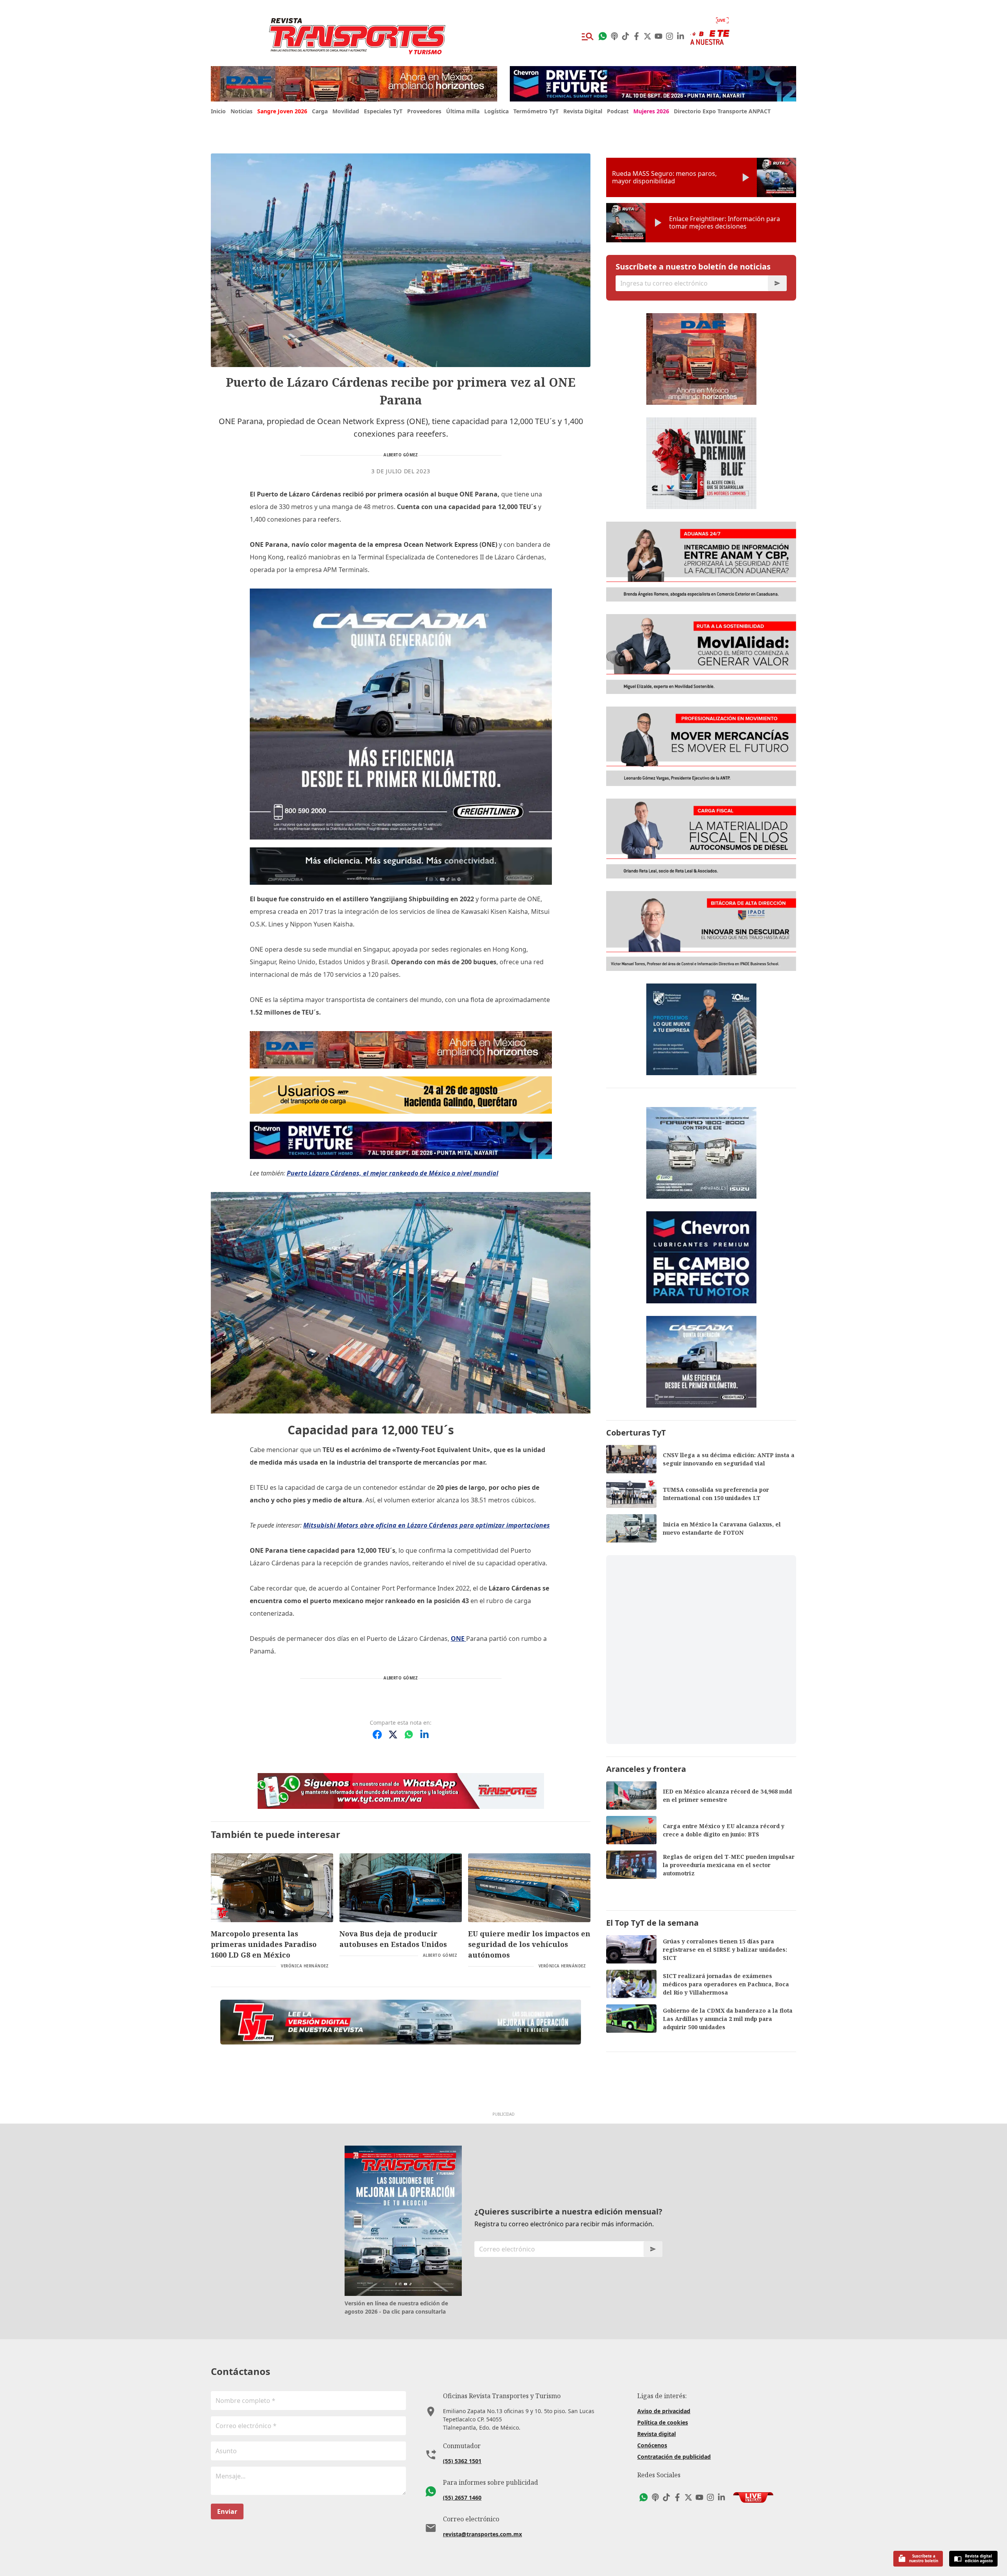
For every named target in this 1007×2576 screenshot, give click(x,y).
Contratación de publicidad (674, 2457)
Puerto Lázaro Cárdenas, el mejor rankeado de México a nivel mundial (393, 1173)
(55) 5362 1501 (462, 2461)
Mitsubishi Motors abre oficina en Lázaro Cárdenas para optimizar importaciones (427, 1525)
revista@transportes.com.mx (482, 2534)
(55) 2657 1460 (462, 2498)
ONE (458, 1639)
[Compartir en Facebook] (377, 1735)
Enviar (227, 2511)
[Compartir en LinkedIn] (424, 1735)
